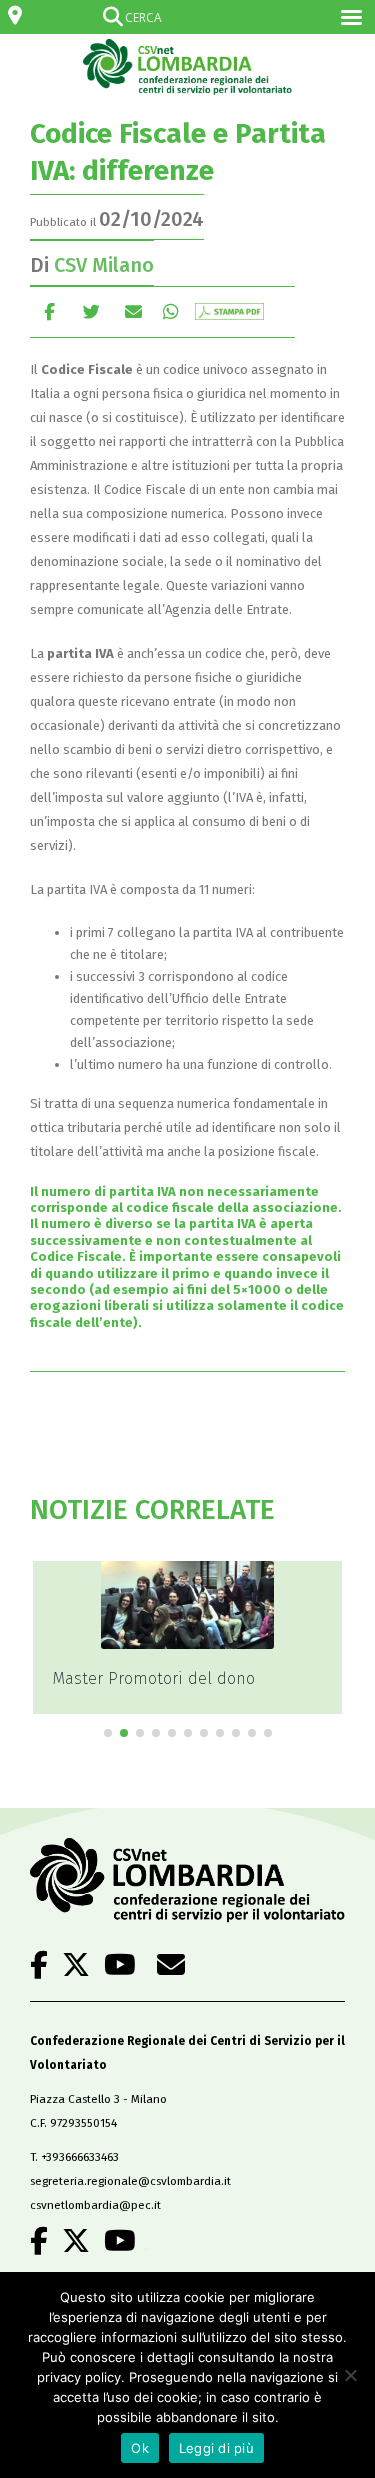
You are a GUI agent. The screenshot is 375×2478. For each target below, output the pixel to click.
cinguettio (91, 311)
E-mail (133, 311)
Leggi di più (216, 2448)
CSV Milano (104, 265)
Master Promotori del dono (154, 1678)
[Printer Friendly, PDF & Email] (229, 311)
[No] (350, 2375)
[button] (108, 1733)
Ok (140, 2448)
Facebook (49, 311)
